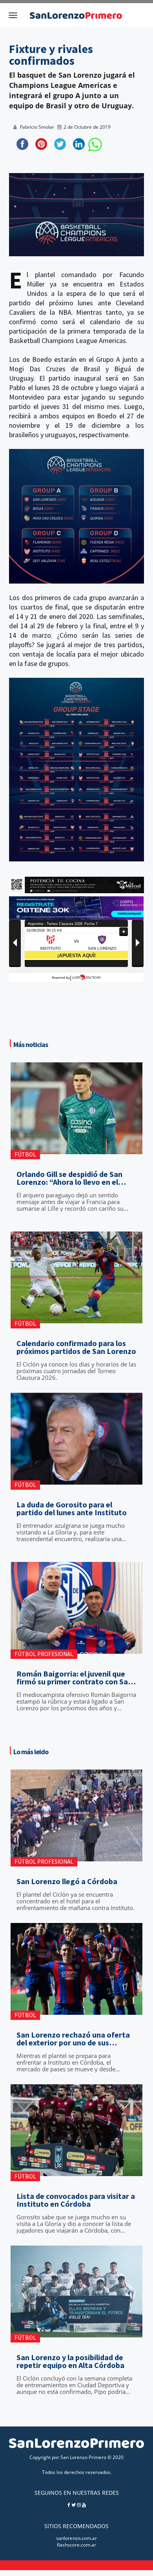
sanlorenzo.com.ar (76, 2538)
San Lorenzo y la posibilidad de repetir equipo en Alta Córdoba (70, 2361)
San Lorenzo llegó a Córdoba (67, 1881)
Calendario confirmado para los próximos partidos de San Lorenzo (76, 1347)
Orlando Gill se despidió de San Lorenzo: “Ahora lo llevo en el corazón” (69, 1178)
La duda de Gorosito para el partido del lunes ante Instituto (72, 1509)
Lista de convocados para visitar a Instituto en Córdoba (76, 2200)
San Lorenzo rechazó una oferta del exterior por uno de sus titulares (73, 2039)
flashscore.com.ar (76, 2545)
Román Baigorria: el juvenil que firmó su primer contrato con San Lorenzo (74, 1678)
